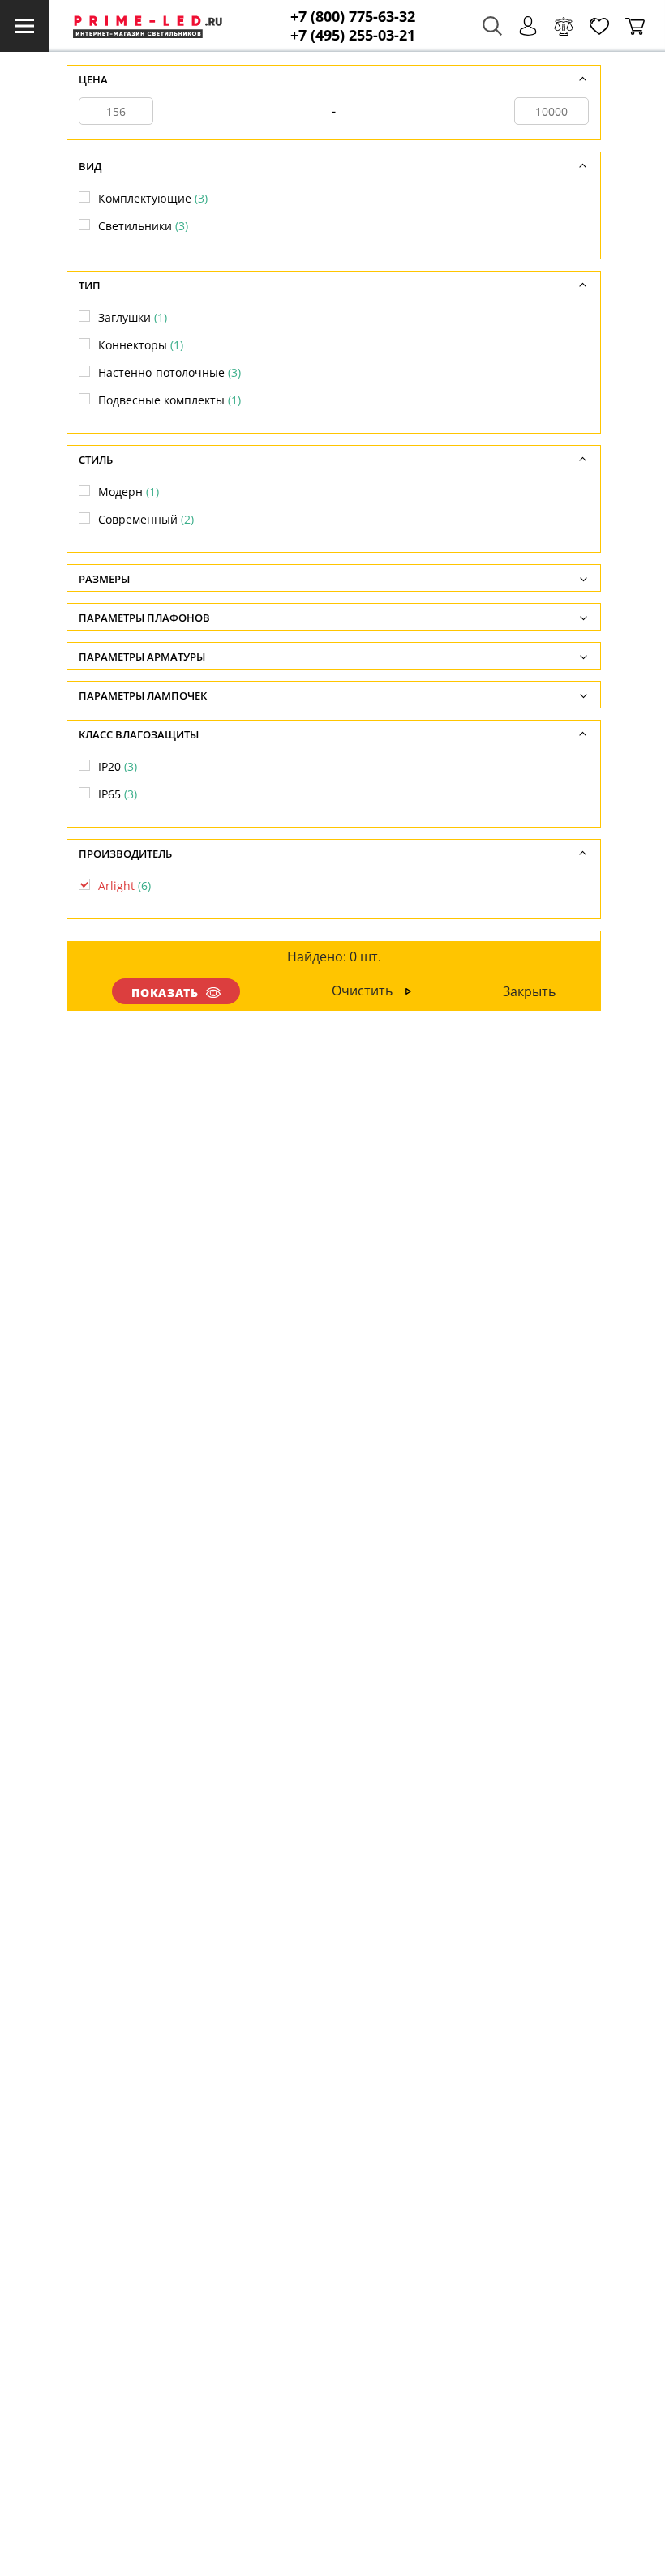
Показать (165, 993)
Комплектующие (153, 198)
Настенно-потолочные (169, 372)
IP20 (118, 766)
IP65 (118, 794)
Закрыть (529, 991)
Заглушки (133, 317)
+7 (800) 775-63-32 (353, 17)
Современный (146, 519)
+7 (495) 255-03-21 (353, 35)
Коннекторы (141, 345)
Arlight (124, 886)
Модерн (129, 492)
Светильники (143, 226)
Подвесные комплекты (169, 400)
